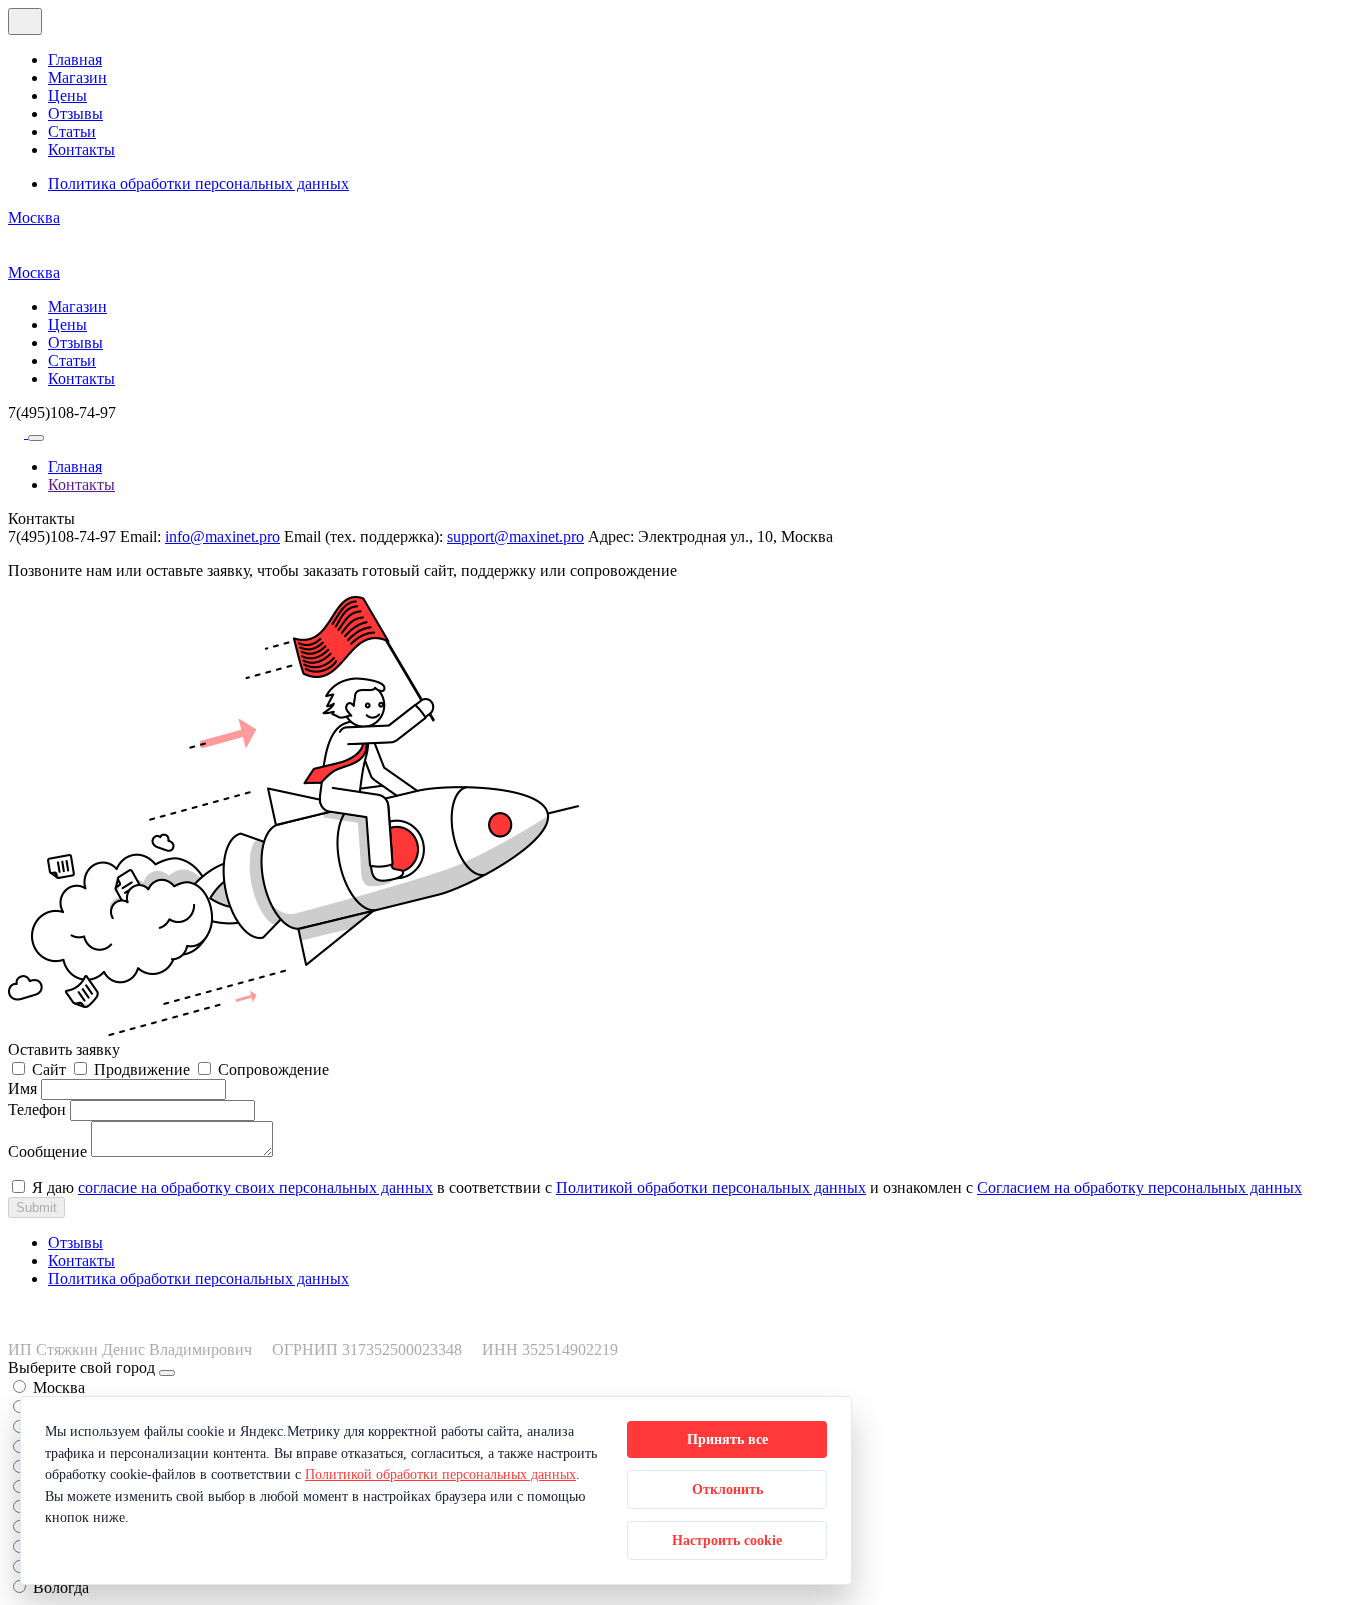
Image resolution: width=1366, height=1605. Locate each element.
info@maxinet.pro (222, 536)
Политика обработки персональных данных (198, 183)
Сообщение (47, 1151)
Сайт (49, 1069)
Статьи (72, 131)
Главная (75, 59)
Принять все (727, 1439)
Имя (22, 1088)
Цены (67, 95)
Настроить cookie (727, 1540)
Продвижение (142, 1069)
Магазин (77, 77)
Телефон (37, 1109)
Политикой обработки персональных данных (711, 1187)
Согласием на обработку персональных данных (1139, 1187)
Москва (34, 217)
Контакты (81, 149)
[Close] (167, 1373)
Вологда (61, 1587)
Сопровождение (273, 1069)
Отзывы (75, 113)
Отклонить (727, 1489)
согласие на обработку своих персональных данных (255, 1187)
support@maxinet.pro (515, 536)
